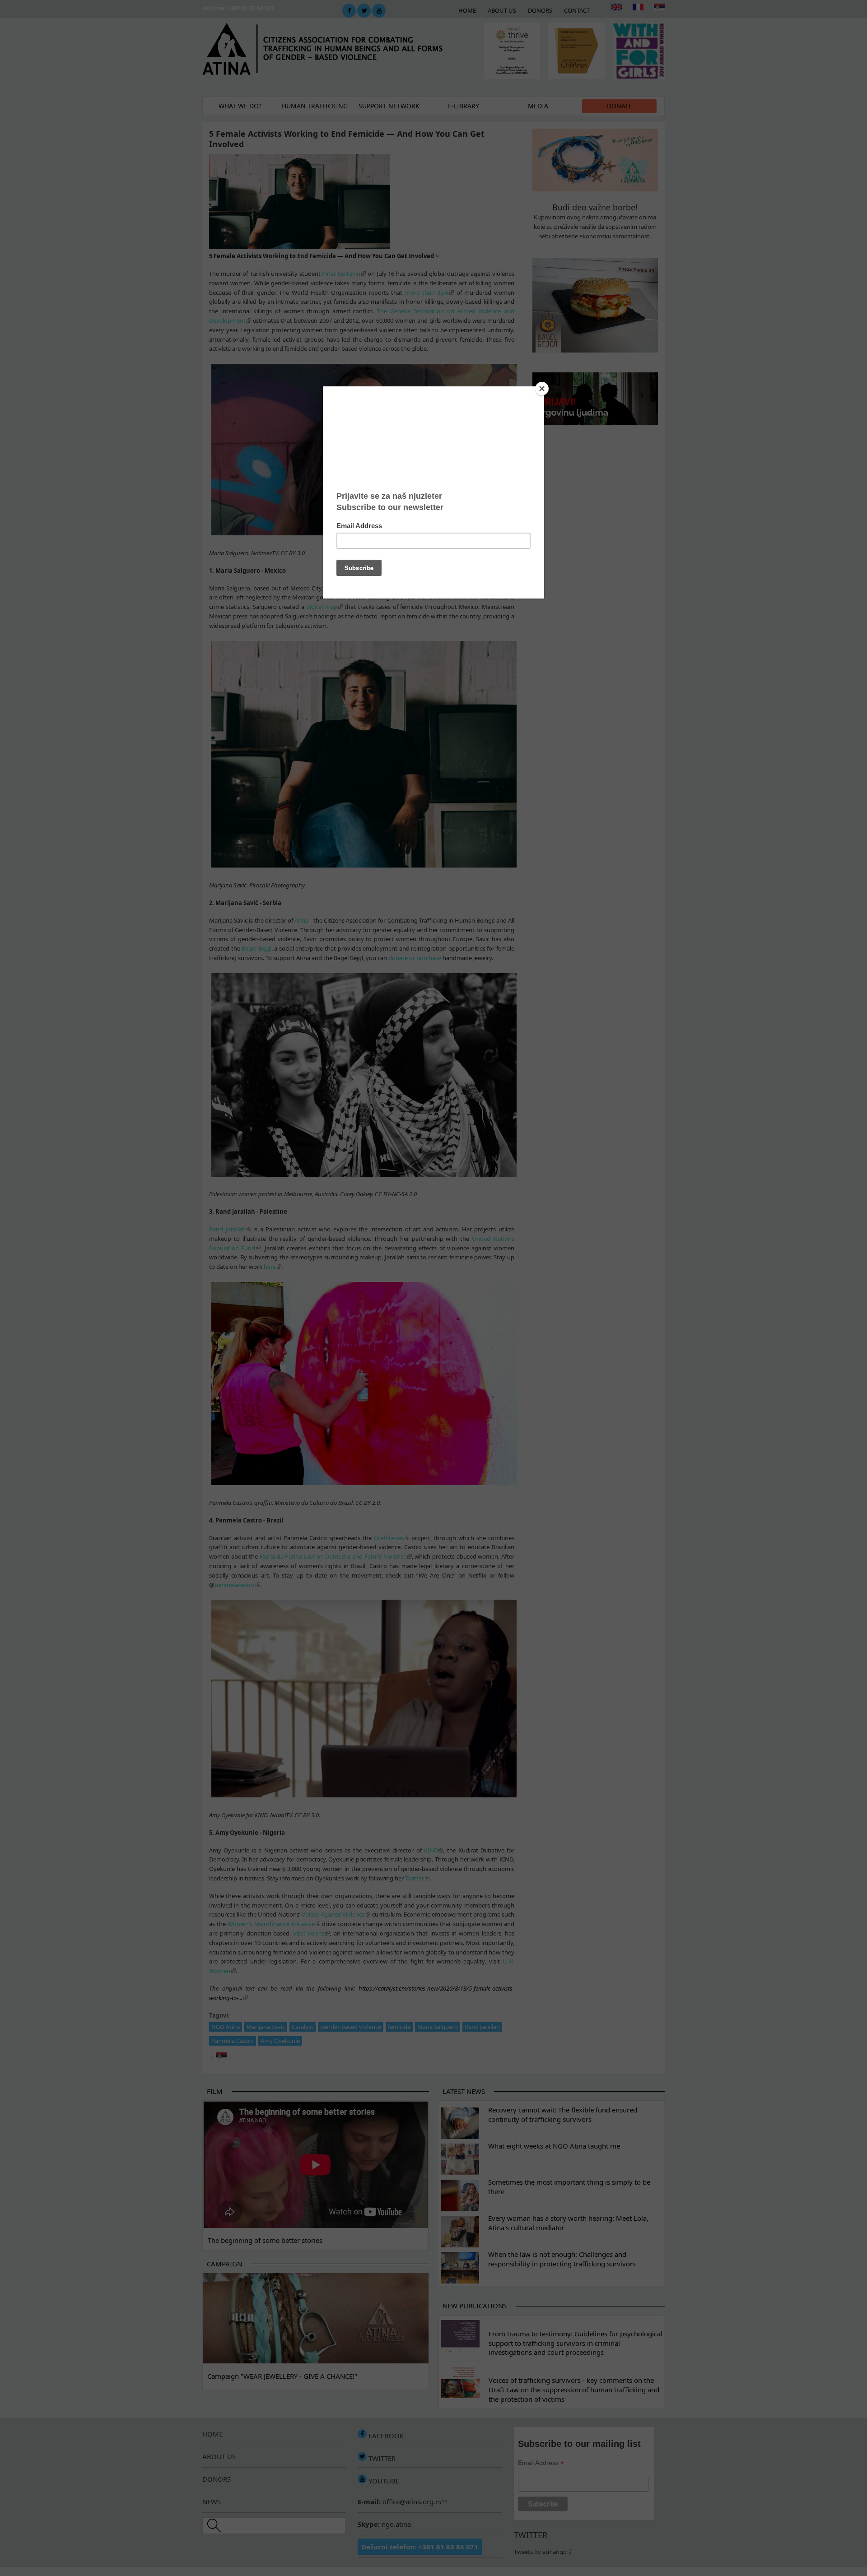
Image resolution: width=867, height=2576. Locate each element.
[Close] (542, 389)
